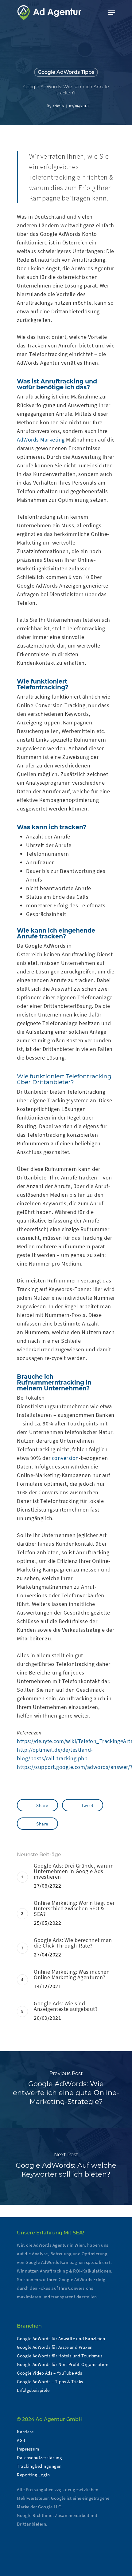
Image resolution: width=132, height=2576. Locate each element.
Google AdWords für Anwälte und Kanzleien (61, 2338)
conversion (65, 1458)
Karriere (25, 2432)
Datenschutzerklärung (39, 2457)
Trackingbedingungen (39, 2466)
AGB (21, 2440)
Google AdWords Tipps (66, 72)
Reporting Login (33, 2475)
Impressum (28, 2449)
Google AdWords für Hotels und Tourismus (60, 2356)
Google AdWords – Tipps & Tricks (50, 2382)
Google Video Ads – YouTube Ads (49, 2373)
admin (58, 106)
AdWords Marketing (41, 440)
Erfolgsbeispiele (33, 2390)
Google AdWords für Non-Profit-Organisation (63, 2364)
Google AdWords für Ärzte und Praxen (55, 2347)
